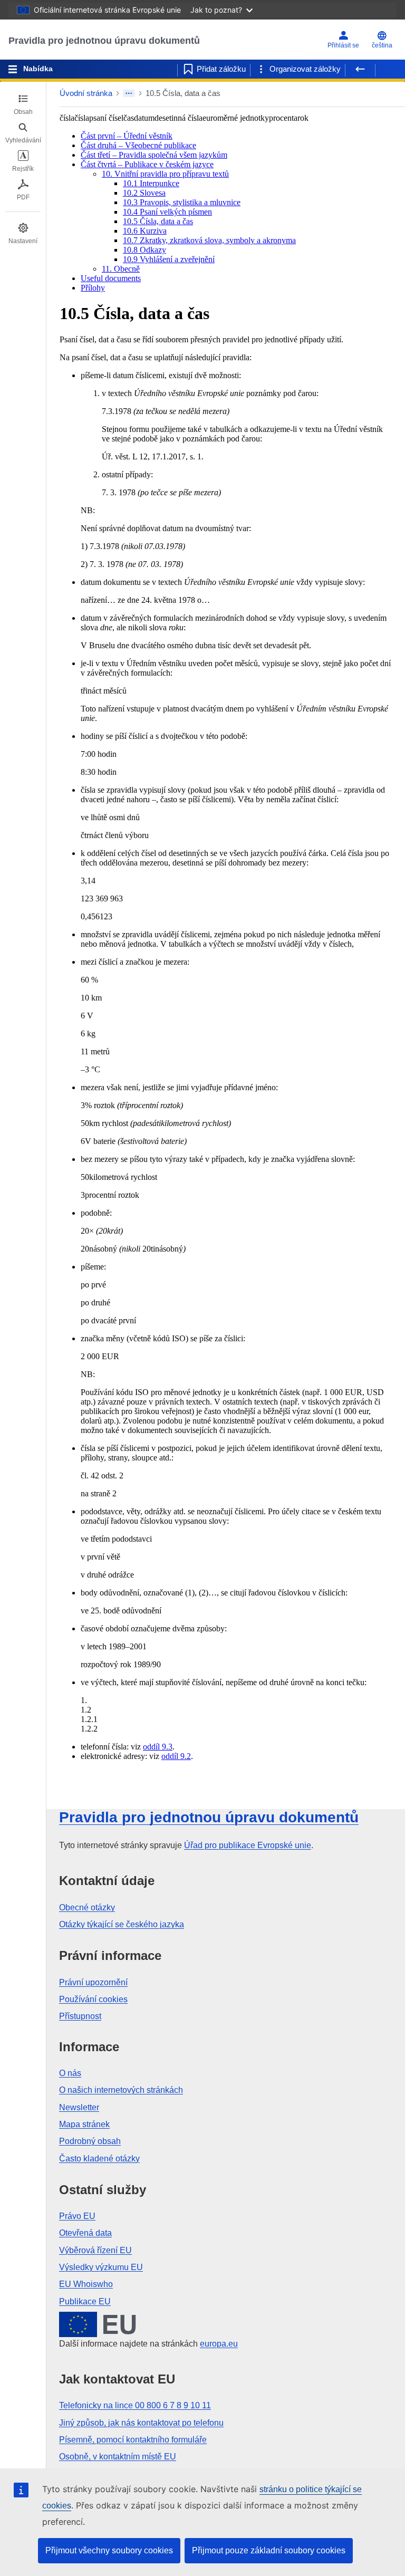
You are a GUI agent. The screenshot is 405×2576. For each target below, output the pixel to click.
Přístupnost (80, 2016)
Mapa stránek (84, 2124)
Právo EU (77, 2216)
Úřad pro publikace (248, 1845)
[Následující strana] (390, 69)
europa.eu (219, 2344)
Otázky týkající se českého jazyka (122, 1924)
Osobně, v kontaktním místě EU (118, 2457)
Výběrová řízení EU (95, 2250)
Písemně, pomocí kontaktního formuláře (133, 2440)
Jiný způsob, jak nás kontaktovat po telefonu (141, 2423)
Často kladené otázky (99, 2159)
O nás (70, 2073)
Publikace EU (85, 2301)
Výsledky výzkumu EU (101, 2267)
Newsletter (79, 2107)
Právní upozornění (93, 1982)
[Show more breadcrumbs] (129, 93)
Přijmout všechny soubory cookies (109, 2550)
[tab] (23, 104)
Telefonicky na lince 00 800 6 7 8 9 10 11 (135, 2405)
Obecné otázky (87, 1907)
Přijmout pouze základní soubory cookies (269, 2550)
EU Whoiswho (86, 2284)
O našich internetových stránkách (121, 2090)
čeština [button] (382, 45)
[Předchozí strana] (360, 69)
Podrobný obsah (90, 2141)
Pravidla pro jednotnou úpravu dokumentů (104, 41)
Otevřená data (85, 2233)
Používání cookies (93, 1999)
